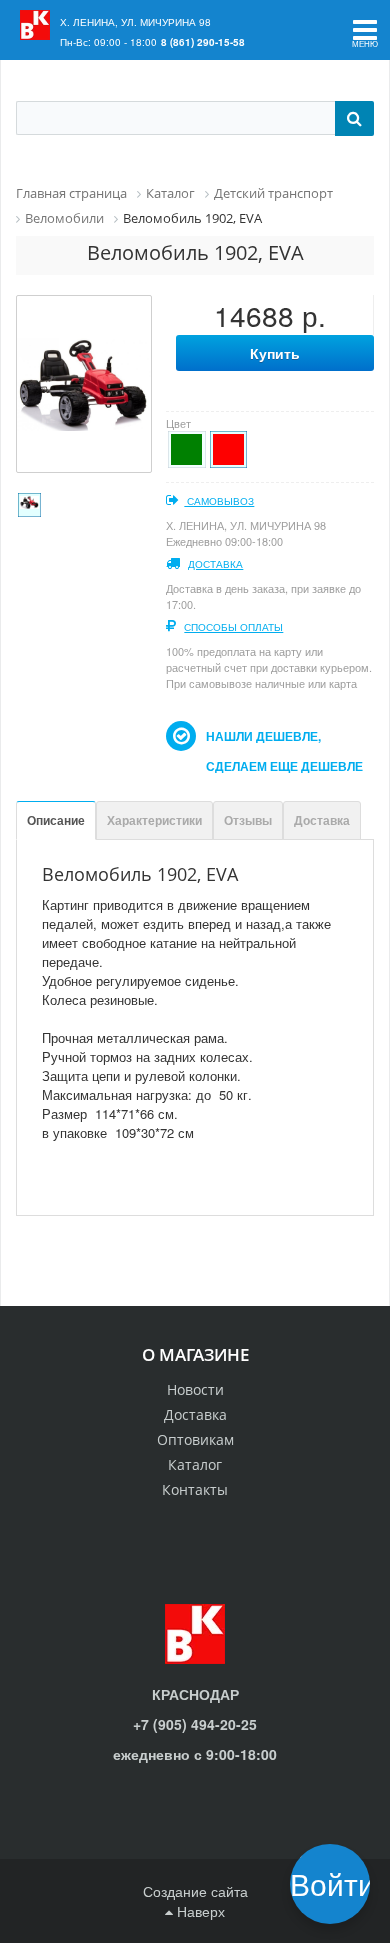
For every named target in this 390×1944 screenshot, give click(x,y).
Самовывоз (219, 501)
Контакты (195, 1489)
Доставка (215, 564)
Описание (56, 820)
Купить (275, 353)
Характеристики (154, 820)
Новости (195, 1389)
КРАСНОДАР (195, 1694)
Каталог (195, 1464)
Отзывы (248, 820)
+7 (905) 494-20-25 (195, 1724)
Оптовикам (195, 1439)
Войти (336, 1883)
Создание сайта (195, 1891)
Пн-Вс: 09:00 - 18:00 (108, 42)
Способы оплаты (233, 627)
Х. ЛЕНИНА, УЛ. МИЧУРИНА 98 (135, 22)
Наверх (199, 1911)
